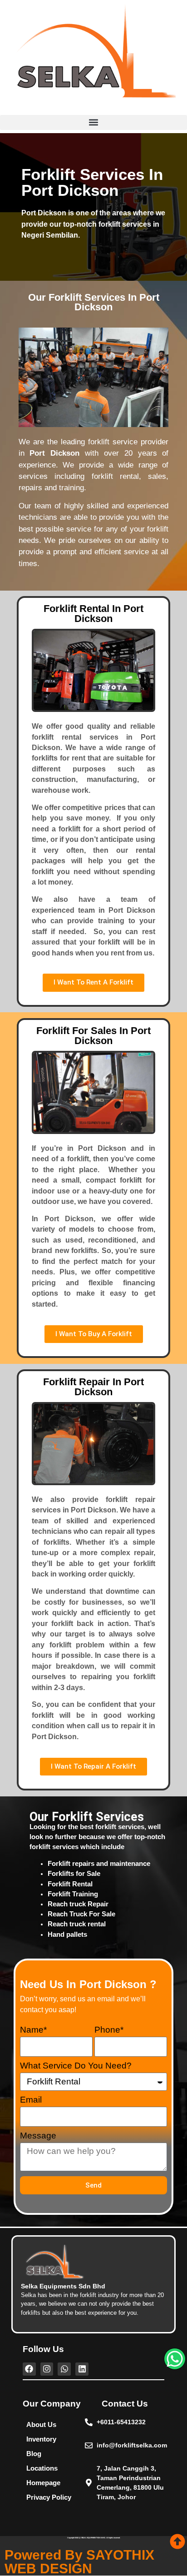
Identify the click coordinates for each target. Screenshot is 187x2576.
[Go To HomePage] (93, 57)
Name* (33, 2030)
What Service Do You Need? (76, 2066)
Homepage (43, 2483)
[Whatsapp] (175, 2359)
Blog (34, 2454)
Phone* (109, 2030)
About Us (41, 2424)
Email (31, 2100)
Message (38, 2136)
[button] (93, 122)
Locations (42, 2468)
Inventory (41, 2439)
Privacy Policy (49, 2497)
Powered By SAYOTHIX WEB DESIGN (79, 2562)
